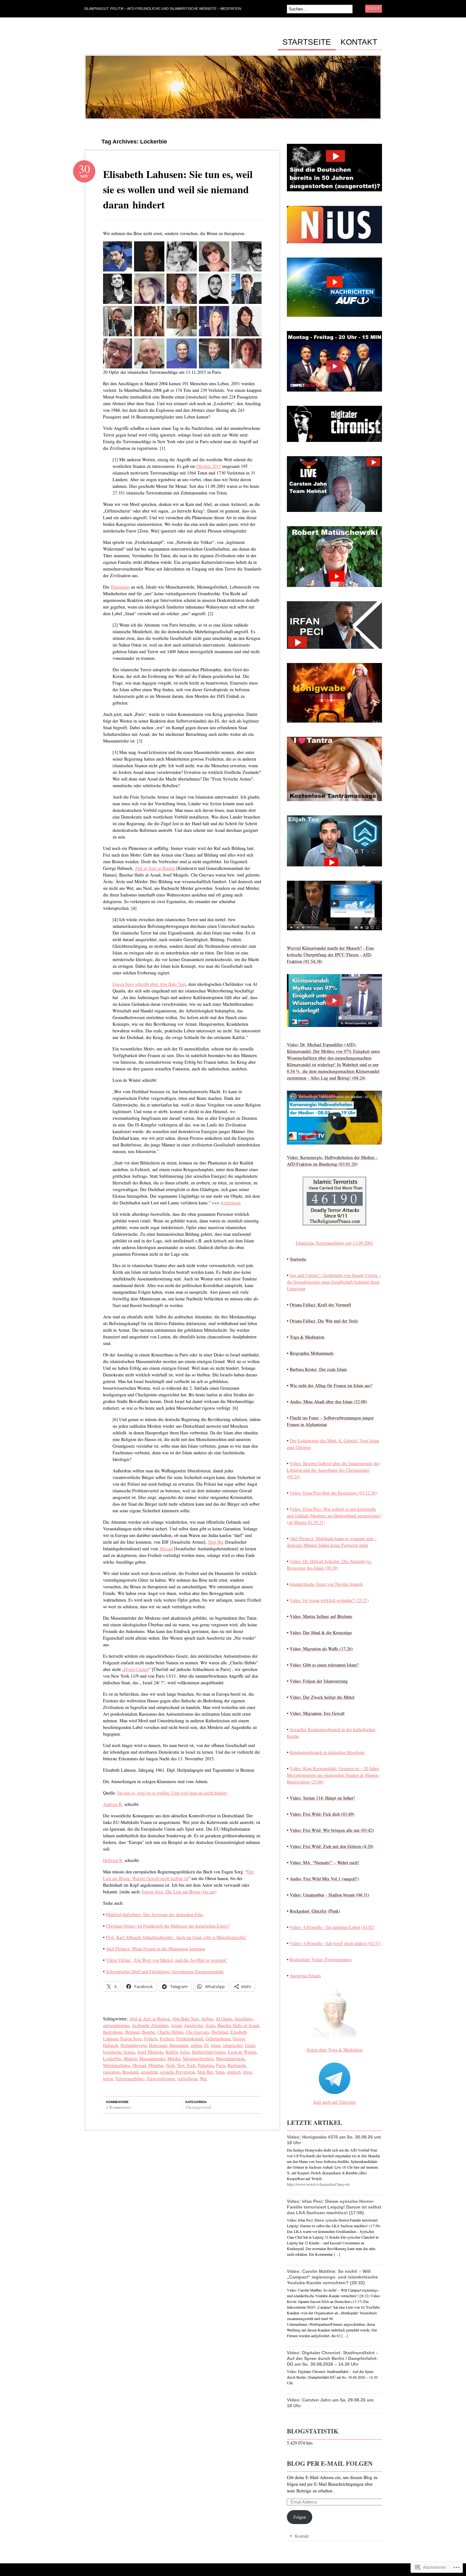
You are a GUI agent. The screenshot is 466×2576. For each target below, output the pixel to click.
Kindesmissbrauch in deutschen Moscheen (327, 1752)
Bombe (148, 2032)
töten (247, 2072)
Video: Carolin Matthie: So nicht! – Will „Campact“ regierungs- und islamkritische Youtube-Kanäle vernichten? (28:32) (332, 2277)
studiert (234, 2072)
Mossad (166, 1549)
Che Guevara (197, 2032)
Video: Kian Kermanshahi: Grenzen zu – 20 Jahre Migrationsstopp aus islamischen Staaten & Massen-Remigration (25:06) (333, 1775)
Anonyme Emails (305, 1976)
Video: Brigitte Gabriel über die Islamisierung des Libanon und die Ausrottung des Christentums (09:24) (333, 1470)
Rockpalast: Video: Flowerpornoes (321, 1959)
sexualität (149, 2072)
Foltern (151, 2039)
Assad (176, 2025)
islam (216, 2045)
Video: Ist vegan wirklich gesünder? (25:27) (329, 1600)
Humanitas (120, 587)
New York (186, 2065)
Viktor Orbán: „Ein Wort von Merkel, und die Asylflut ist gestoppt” (167, 1960)
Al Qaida (224, 2019)
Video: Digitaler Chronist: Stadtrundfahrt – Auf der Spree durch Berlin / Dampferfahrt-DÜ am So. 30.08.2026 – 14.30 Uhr (333, 2358)
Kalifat (172, 2052)
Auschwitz (193, 2025)
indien (196, 2045)
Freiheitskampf (190, 2039)
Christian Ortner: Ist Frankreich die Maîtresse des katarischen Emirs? (168, 1926)
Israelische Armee (119, 2052)
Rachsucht (237, 2065)
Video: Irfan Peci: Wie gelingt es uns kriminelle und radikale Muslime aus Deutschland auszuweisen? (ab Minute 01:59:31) (334, 1516)
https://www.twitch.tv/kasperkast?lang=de (318, 2184)
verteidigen (187, 2079)
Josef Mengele (150, 2052)
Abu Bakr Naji (185, 2019)
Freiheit (167, 2039)
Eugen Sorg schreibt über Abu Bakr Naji (149, 984)
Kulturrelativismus (209, 2052)
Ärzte (210, 2025)
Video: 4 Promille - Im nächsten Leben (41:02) (332, 1927)
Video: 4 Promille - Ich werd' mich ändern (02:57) (335, 1943)
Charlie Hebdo (170, 2032)
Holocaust (158, 2045)
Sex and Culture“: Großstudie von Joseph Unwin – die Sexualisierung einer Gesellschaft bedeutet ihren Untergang (334, 1282)
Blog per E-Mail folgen (330, 2463)
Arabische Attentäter (150, 2025)
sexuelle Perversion (177, 2072)
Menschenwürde (230, 2059)
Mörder (174, 2059)
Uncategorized (198, 2107)
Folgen (300, 2517)
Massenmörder (152, 2059)
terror (108, 2079)
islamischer (233, 2045)
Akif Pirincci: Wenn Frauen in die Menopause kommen (155, 1949)
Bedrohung (113, 2032)
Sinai (220, 2072)
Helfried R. (113, 1860)
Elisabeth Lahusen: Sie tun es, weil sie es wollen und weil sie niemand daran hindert (178, 189)
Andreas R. (113, 1804)
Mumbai (156, 2065)
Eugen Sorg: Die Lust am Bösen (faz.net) (179, 1892)
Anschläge (243, 2019)
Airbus (207, 2019)
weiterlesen (231, 1203)
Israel (250, 2045)
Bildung (132, 2032)
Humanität (179, 2045)
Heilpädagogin (133, 2045)
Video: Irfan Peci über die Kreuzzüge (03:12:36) (333, 1493)
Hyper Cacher (136, 1669)
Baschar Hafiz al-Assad (238, 2025)
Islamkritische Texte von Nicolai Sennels (326, 1584)
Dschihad (220, 2032)
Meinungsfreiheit (198, 2059)
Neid (170, 2065)
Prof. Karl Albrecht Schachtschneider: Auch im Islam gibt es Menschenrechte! (176, 1937)
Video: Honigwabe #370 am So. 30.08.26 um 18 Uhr (334, 2140)
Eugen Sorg (131, 2039)
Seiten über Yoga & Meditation (335, 2050)
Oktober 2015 (209, 466)
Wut (203, 2079)
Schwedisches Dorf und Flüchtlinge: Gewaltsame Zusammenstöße (165, 1971)
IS (206, 2045)
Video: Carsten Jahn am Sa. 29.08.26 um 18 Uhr (330, 2403)
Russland (130, 2072)
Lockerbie (112, 2059)
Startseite (307, 42)
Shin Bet (216, 1542)
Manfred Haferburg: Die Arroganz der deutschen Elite (155, 1914)
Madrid (130, 2059)
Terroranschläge (130, 2079)
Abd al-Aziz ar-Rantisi (155, 868)
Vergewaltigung (161, 2079)
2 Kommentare (119, 2107)
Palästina (206, 2065)
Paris (221, 2065)
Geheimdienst (218, 2039)
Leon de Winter (242, 2052)
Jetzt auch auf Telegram (334, 2102)
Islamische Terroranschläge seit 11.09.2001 (334, 1243)
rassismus (111, 2072)
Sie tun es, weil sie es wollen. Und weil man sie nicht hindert (172, 1793)
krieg (185, 2052)
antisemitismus (116, 2025)
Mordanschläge (116, 2065)
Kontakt (359, 42)
